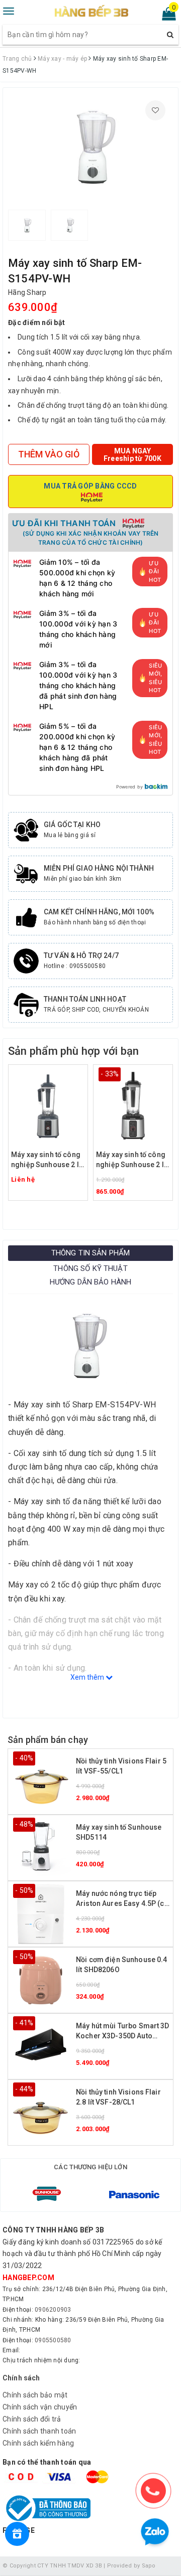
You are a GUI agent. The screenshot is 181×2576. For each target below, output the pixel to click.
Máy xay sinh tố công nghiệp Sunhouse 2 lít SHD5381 (47, 1160)
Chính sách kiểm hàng (38, 2443)
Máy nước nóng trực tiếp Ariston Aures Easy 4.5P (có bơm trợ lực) (122, 1899)
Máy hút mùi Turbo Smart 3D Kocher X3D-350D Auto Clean (123, 2032)
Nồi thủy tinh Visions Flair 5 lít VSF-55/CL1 (121, 1766)
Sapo (149, 2566)
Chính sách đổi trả (32, 2419)
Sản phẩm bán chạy (48, 1740)
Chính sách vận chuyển (40, 2407)
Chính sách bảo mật (35, 2395)
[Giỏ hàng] (166, 16)
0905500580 (53, 2340)
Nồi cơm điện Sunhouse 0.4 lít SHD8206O (122, 1965)
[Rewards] (17, 2534)
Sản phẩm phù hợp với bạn (73, 1051)
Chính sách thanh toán (39, 2431)
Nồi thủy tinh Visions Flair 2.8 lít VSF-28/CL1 (118, 2097)
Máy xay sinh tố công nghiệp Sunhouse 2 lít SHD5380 (132, 1160)
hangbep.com (28, 2278)
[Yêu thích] (155, 110)
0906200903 (53, 2310)
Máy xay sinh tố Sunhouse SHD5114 (119, 1832)
